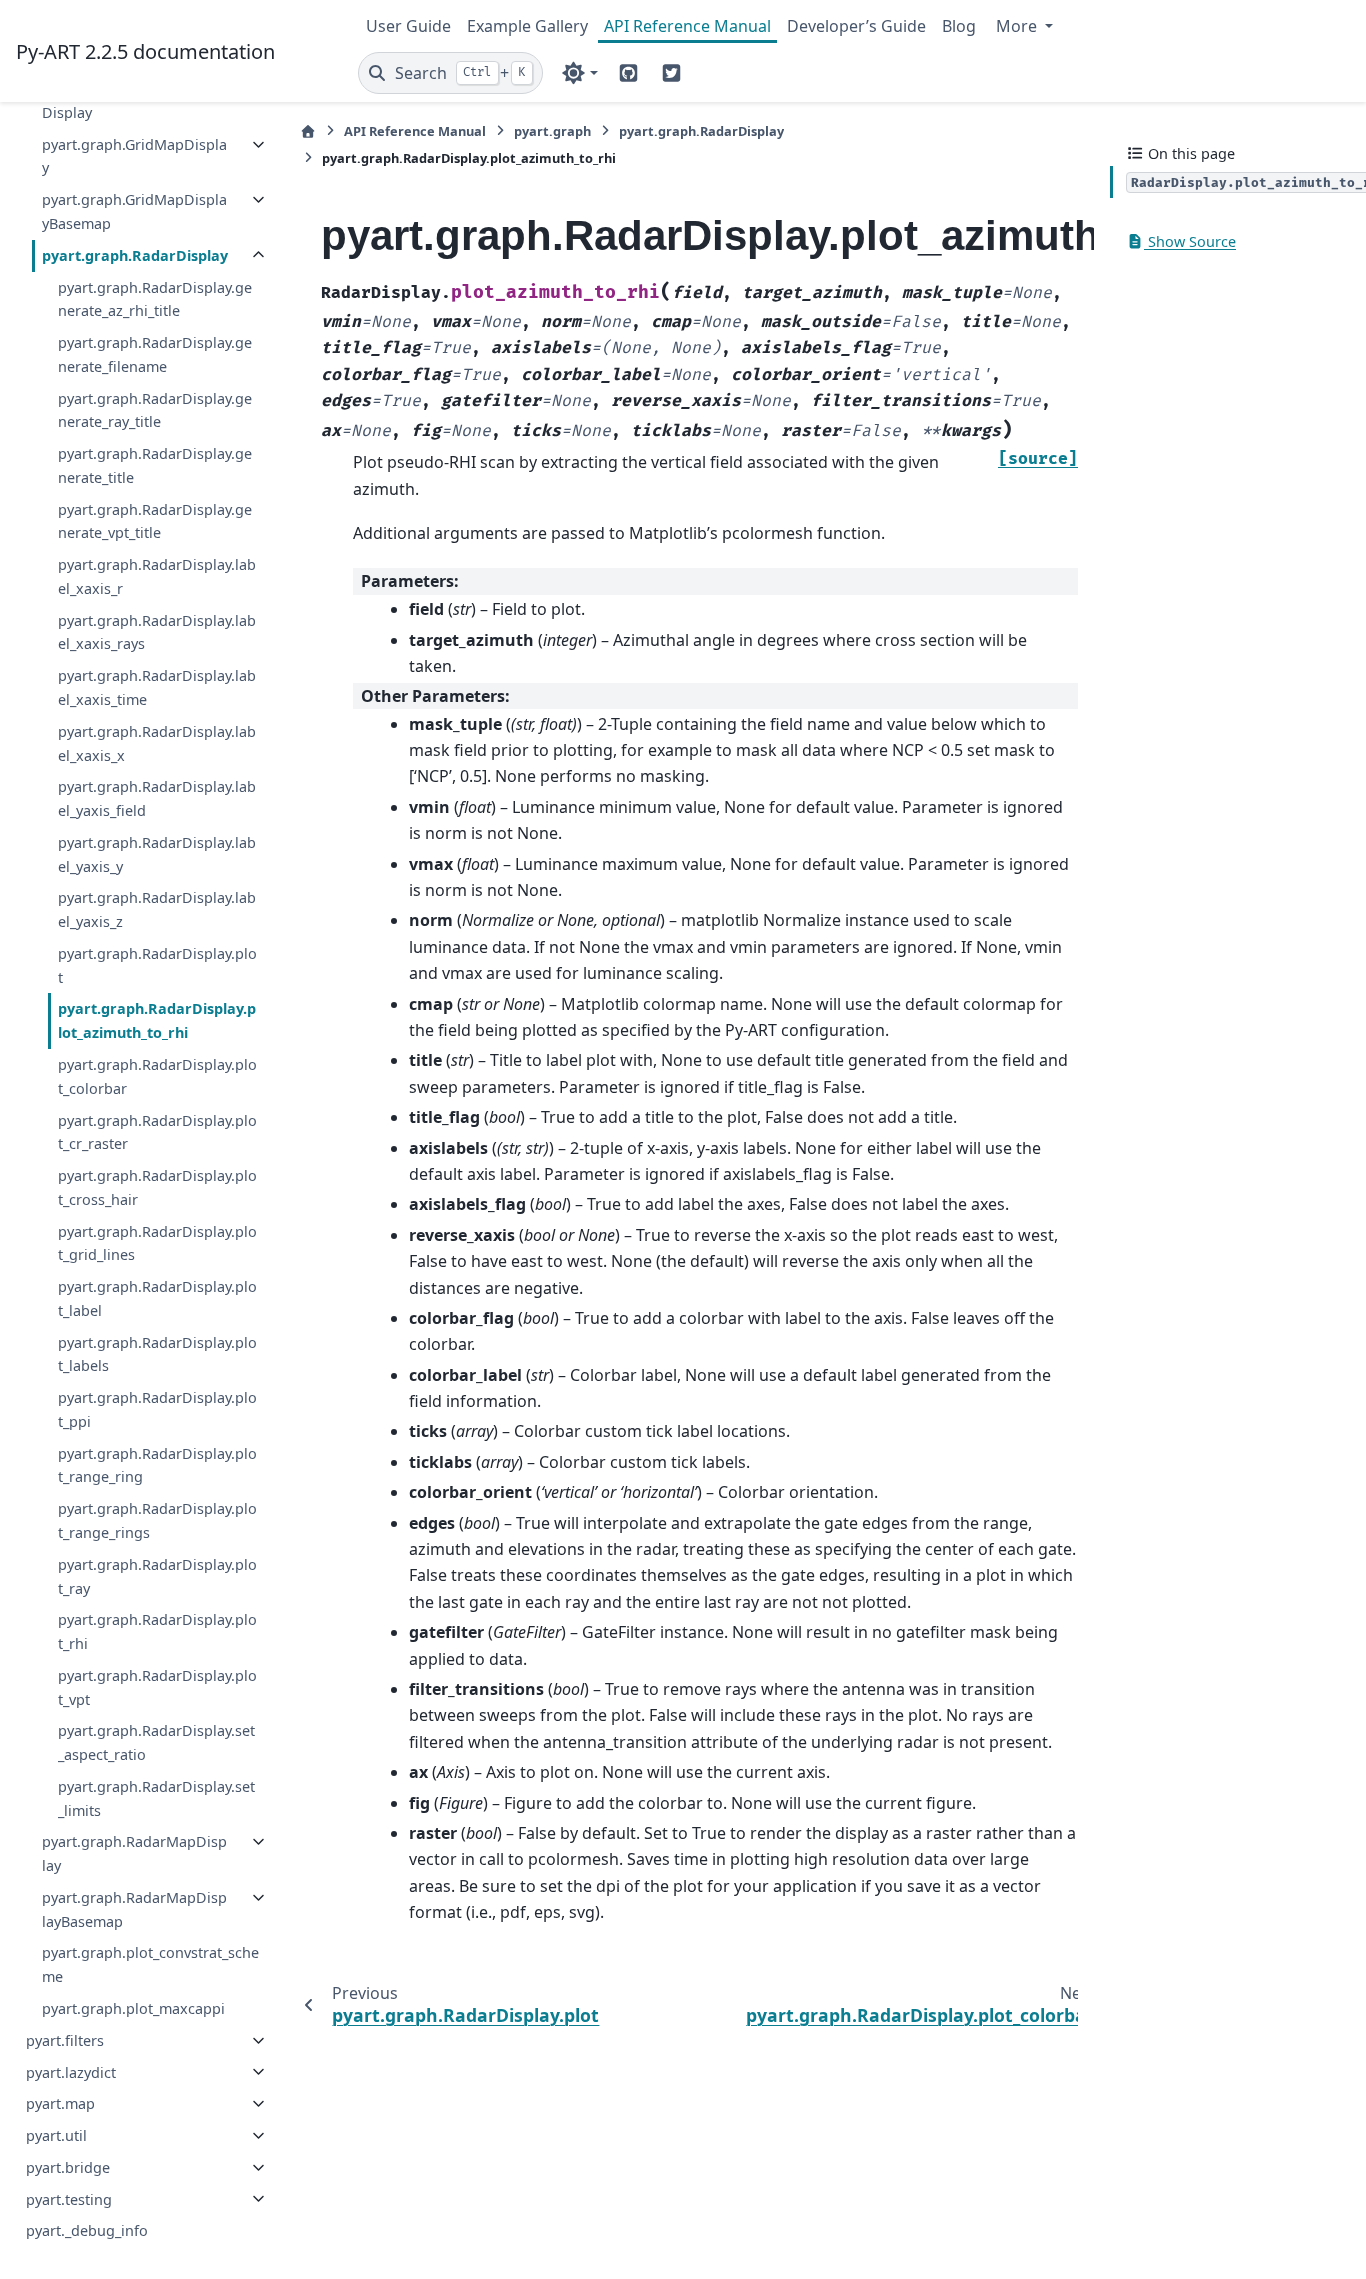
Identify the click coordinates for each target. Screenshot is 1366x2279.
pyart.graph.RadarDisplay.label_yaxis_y (157, 854)
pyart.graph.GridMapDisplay (134, 156)
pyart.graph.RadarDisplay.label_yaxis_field (157, 798)
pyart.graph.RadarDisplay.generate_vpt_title (155, 521)
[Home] (308, 131)
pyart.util (56, 2135)
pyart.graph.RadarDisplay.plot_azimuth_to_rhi (157, 1020)
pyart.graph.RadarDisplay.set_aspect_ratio (156, 1742)
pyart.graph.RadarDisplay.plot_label (157, 1298)
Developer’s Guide (856, 26)
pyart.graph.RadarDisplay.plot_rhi (157, 1631)
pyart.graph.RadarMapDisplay (134, 1853)
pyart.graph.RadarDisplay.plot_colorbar (157, 1076)
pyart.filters (65, 2040)
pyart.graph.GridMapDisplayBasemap (134, 211)
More (1018, 26)
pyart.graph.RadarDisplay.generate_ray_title (155, 409)
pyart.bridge (68, 2167)
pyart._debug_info (87, 2230)
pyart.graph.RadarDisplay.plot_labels (157, 1353)
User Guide (408, 26)
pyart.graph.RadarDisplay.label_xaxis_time (157, 687)
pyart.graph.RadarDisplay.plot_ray (157, 1576)
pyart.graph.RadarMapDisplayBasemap (134, 1909)
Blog (959, 26)
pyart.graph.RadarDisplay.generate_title (155, 465)
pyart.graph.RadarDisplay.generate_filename (155, 354)
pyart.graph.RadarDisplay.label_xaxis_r (157, 576)
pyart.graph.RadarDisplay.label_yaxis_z (157, 909)
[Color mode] (579, 73)
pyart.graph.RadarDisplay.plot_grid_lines (157, 1242)
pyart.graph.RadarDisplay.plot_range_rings (157, 1520)
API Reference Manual (687, 26)
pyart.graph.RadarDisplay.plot (157, 965)
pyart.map (60, 2103)
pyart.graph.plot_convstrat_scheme (150, 1964)
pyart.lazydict (71, 2071)
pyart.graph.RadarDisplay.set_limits (156, 1798)
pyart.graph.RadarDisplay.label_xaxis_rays (157, 632)
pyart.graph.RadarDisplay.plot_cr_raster (157, 1131)
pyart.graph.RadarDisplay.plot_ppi (157, 1409)
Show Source (1190, 241)
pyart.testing (69, 2198)
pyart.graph (552, 131)
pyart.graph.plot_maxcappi (133, 2008)
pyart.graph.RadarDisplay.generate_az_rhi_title (155, 298)
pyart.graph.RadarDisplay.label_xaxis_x (157, 743)
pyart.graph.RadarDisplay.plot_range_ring (157, 1465)
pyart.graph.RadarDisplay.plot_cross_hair (157, 1187)
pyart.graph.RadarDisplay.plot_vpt (157, 1687)
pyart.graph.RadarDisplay (135, 255)
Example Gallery (527, 26)
